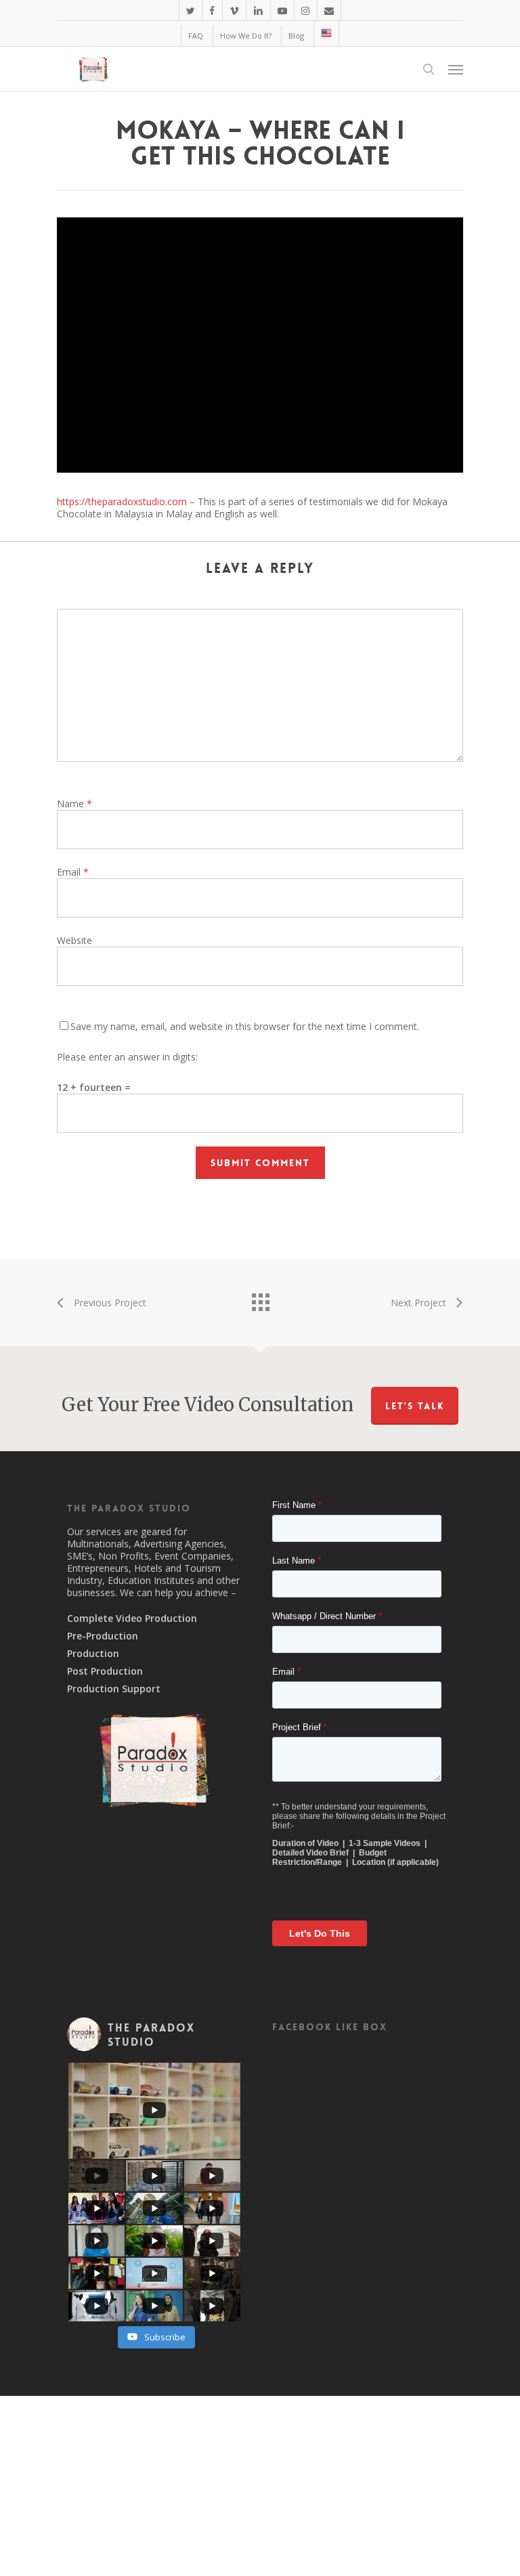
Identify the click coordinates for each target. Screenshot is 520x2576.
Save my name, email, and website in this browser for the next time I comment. (245, 1026)
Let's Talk (415, 1406)
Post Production (105, 1671)
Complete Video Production (132, 1618)
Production (93, 1654)
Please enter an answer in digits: (127, 1057)
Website (74, 940)
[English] (326, 34)
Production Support (114, 1689)
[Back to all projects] (260, 1299)
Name (74, 803)
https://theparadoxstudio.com (122, 501)
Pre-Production (103, 1636)
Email (73, 872)
